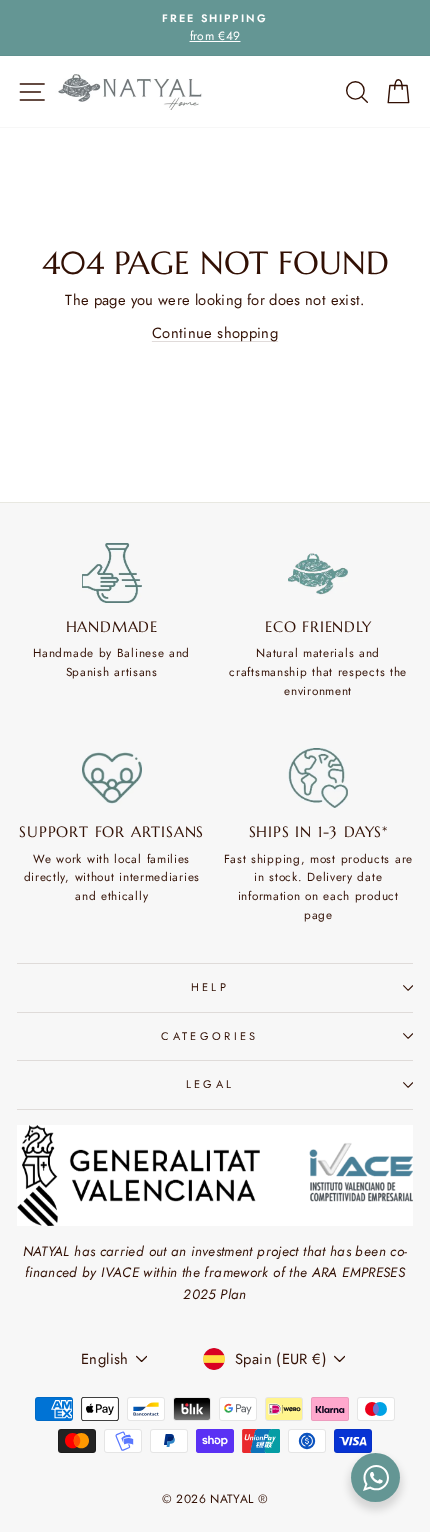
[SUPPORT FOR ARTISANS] (112, 778)
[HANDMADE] (112, 573)
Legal (210, 1084)
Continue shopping (215, 333)
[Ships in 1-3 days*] (319, 778)
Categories (209, 1036)
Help (210, 987)
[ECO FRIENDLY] (319, 573)
